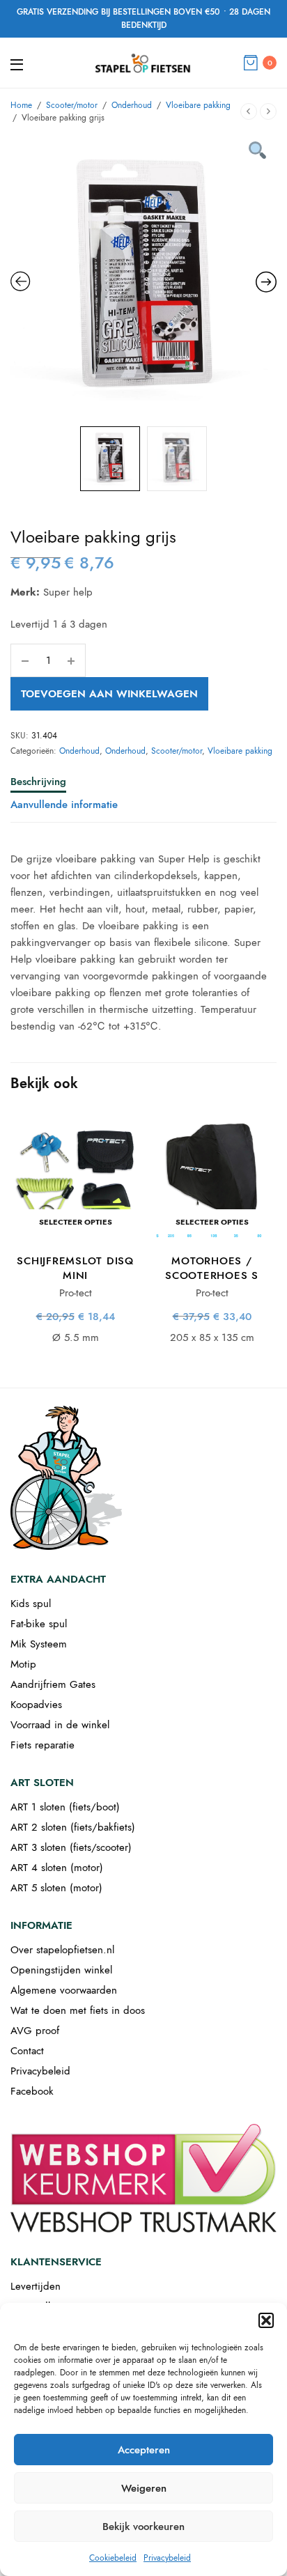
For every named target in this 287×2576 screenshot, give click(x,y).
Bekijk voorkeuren (143, 2527)
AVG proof (35, 2031)
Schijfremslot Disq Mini (75, 1268)
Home (21, 105)
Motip (23, 1664)
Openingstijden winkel (61, 1970)
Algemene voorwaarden (64, 1990)
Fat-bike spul (39, 1624)
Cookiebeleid (113, 2558)
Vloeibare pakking (198, 105)
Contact (27, 2051)
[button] (266, 2320)
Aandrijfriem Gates (53, 1684)
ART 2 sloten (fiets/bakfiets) (73, 1827)
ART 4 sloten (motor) (57, 1868)
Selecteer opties (76, 1222)
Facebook (32, 2091)
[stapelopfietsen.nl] (143, 63)
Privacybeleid (167, 2558)
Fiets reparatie (42, 1745)
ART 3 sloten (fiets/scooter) (71, 1847)
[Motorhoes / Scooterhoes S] (212, 1177)
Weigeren (144, 2488)
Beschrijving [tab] (38, 783)
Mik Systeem (39, 1644)
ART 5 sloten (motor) (56, 1888)
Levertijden (36, 2286)
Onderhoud (132, 105)
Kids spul (31, 1604)
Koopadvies (36, 1705)
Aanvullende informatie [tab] (64, 806)
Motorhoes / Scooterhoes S (212, 1268)
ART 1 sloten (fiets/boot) (65, 1807)
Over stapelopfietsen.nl (62, 1950)
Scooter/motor (72, 105)
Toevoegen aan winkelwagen (109, 694)
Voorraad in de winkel (60, 1725)
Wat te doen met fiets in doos (78, 2010)
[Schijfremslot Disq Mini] (75, 1177)
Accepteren (144, 2450)
